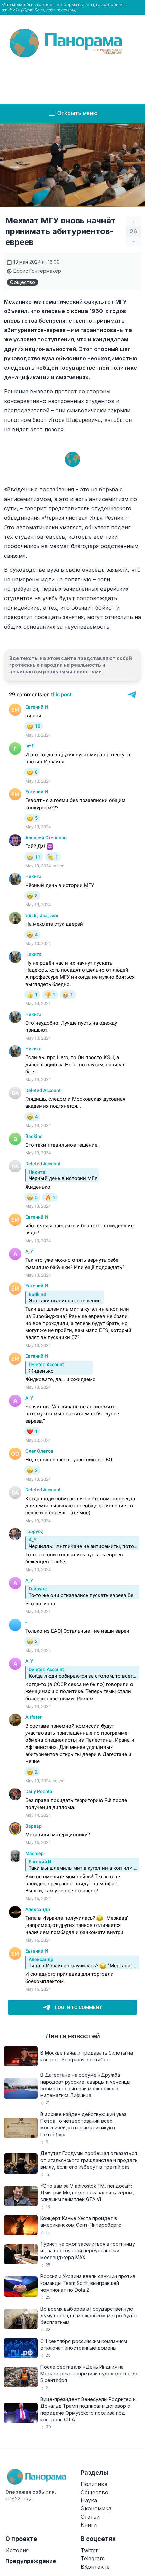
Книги (89, 2525)
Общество (23, 282)
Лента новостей (73, 2036)
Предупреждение (31, 2561)
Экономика (96, 2508)
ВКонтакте (95, 2567)
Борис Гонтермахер (37, 271)
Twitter (89, 2550)
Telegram (93, 2558)
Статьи (90, 2517)
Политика (94, 2484)
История (17, 2550)
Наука (89, 2500)
